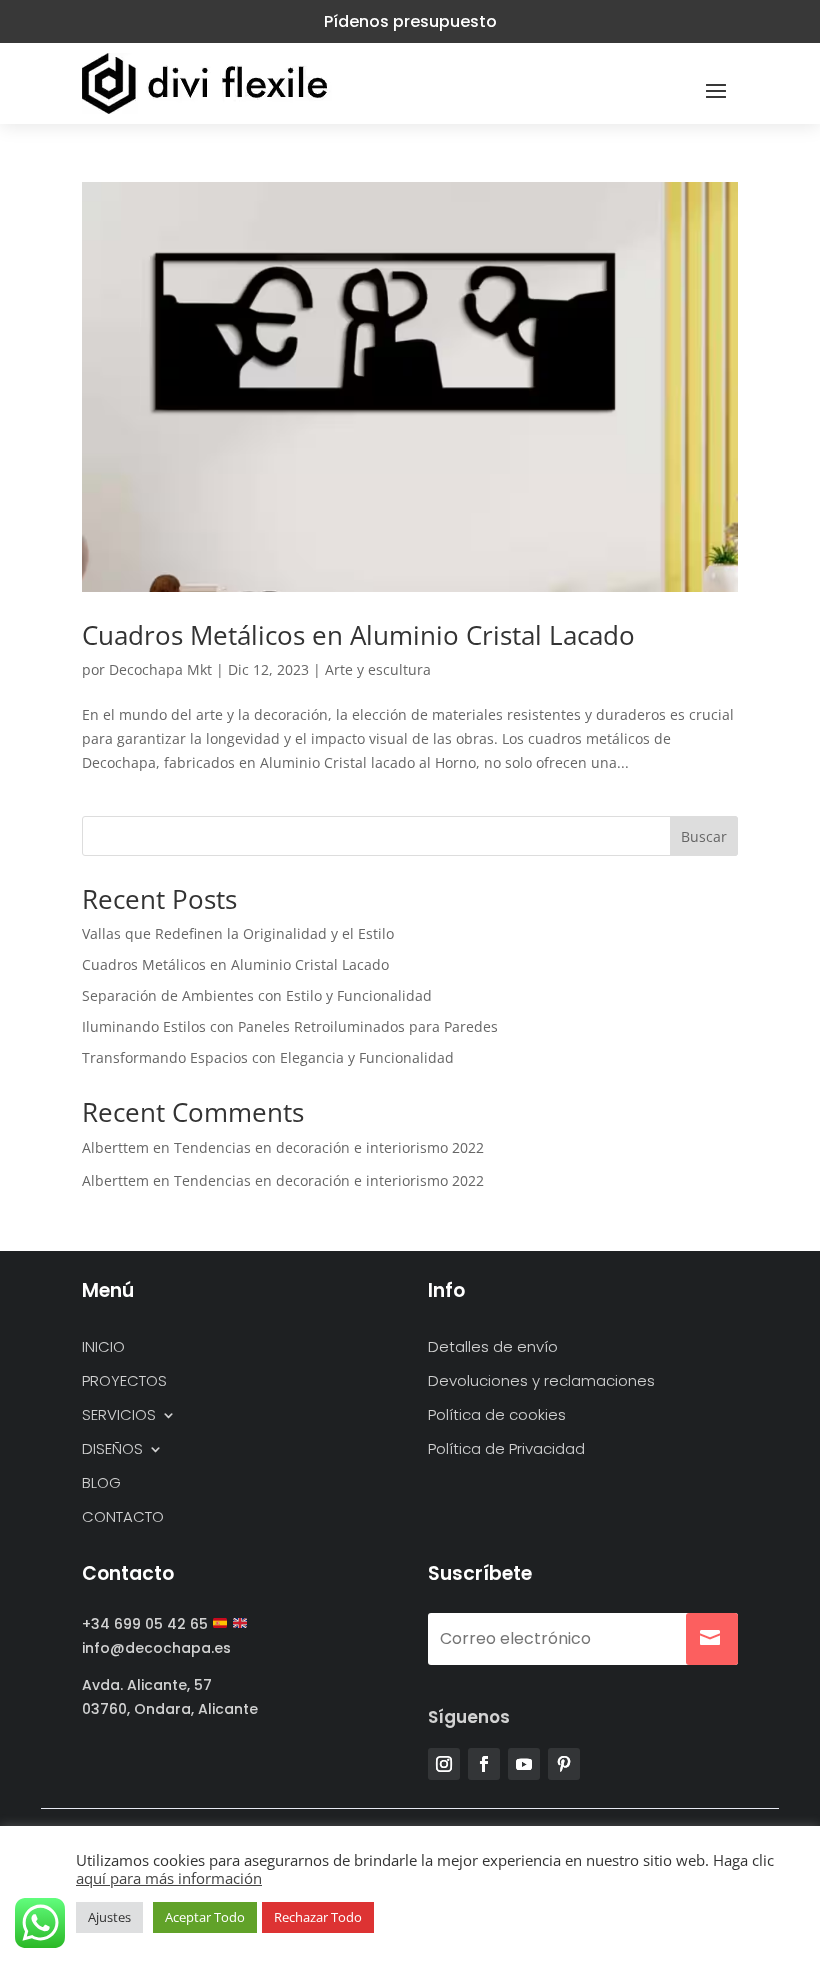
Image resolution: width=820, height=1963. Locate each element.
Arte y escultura (378, 669)
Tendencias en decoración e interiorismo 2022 (329, 1147)
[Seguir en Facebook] (484, 1764)
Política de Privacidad (506, 1449)
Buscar (704, 836)
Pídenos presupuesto (410, 21)
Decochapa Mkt (160, 669)
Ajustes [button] (109, 1917)
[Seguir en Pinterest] (564, 1764)
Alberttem (115, 1147)
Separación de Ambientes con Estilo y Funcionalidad (257, 995)
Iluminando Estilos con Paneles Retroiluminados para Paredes (290, 1026)
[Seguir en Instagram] (444, 1764)
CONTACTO (123, 1517)
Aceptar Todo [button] (205, 1917)
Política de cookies (497, 1415)
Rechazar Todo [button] (318, 1917)
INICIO (103, 1347)
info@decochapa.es (156, 1648)
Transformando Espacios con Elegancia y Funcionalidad (268, 1057)
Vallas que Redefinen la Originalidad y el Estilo (238, 933)
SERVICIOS (119, 1415)
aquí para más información (169, 1878)
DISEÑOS (112, 1449)
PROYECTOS (124, 1381)
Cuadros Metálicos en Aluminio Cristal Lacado (358, 635)
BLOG (101, 1483)
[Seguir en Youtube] (524, 1764)
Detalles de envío (493, 1347)
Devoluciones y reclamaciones (541, 1381)
